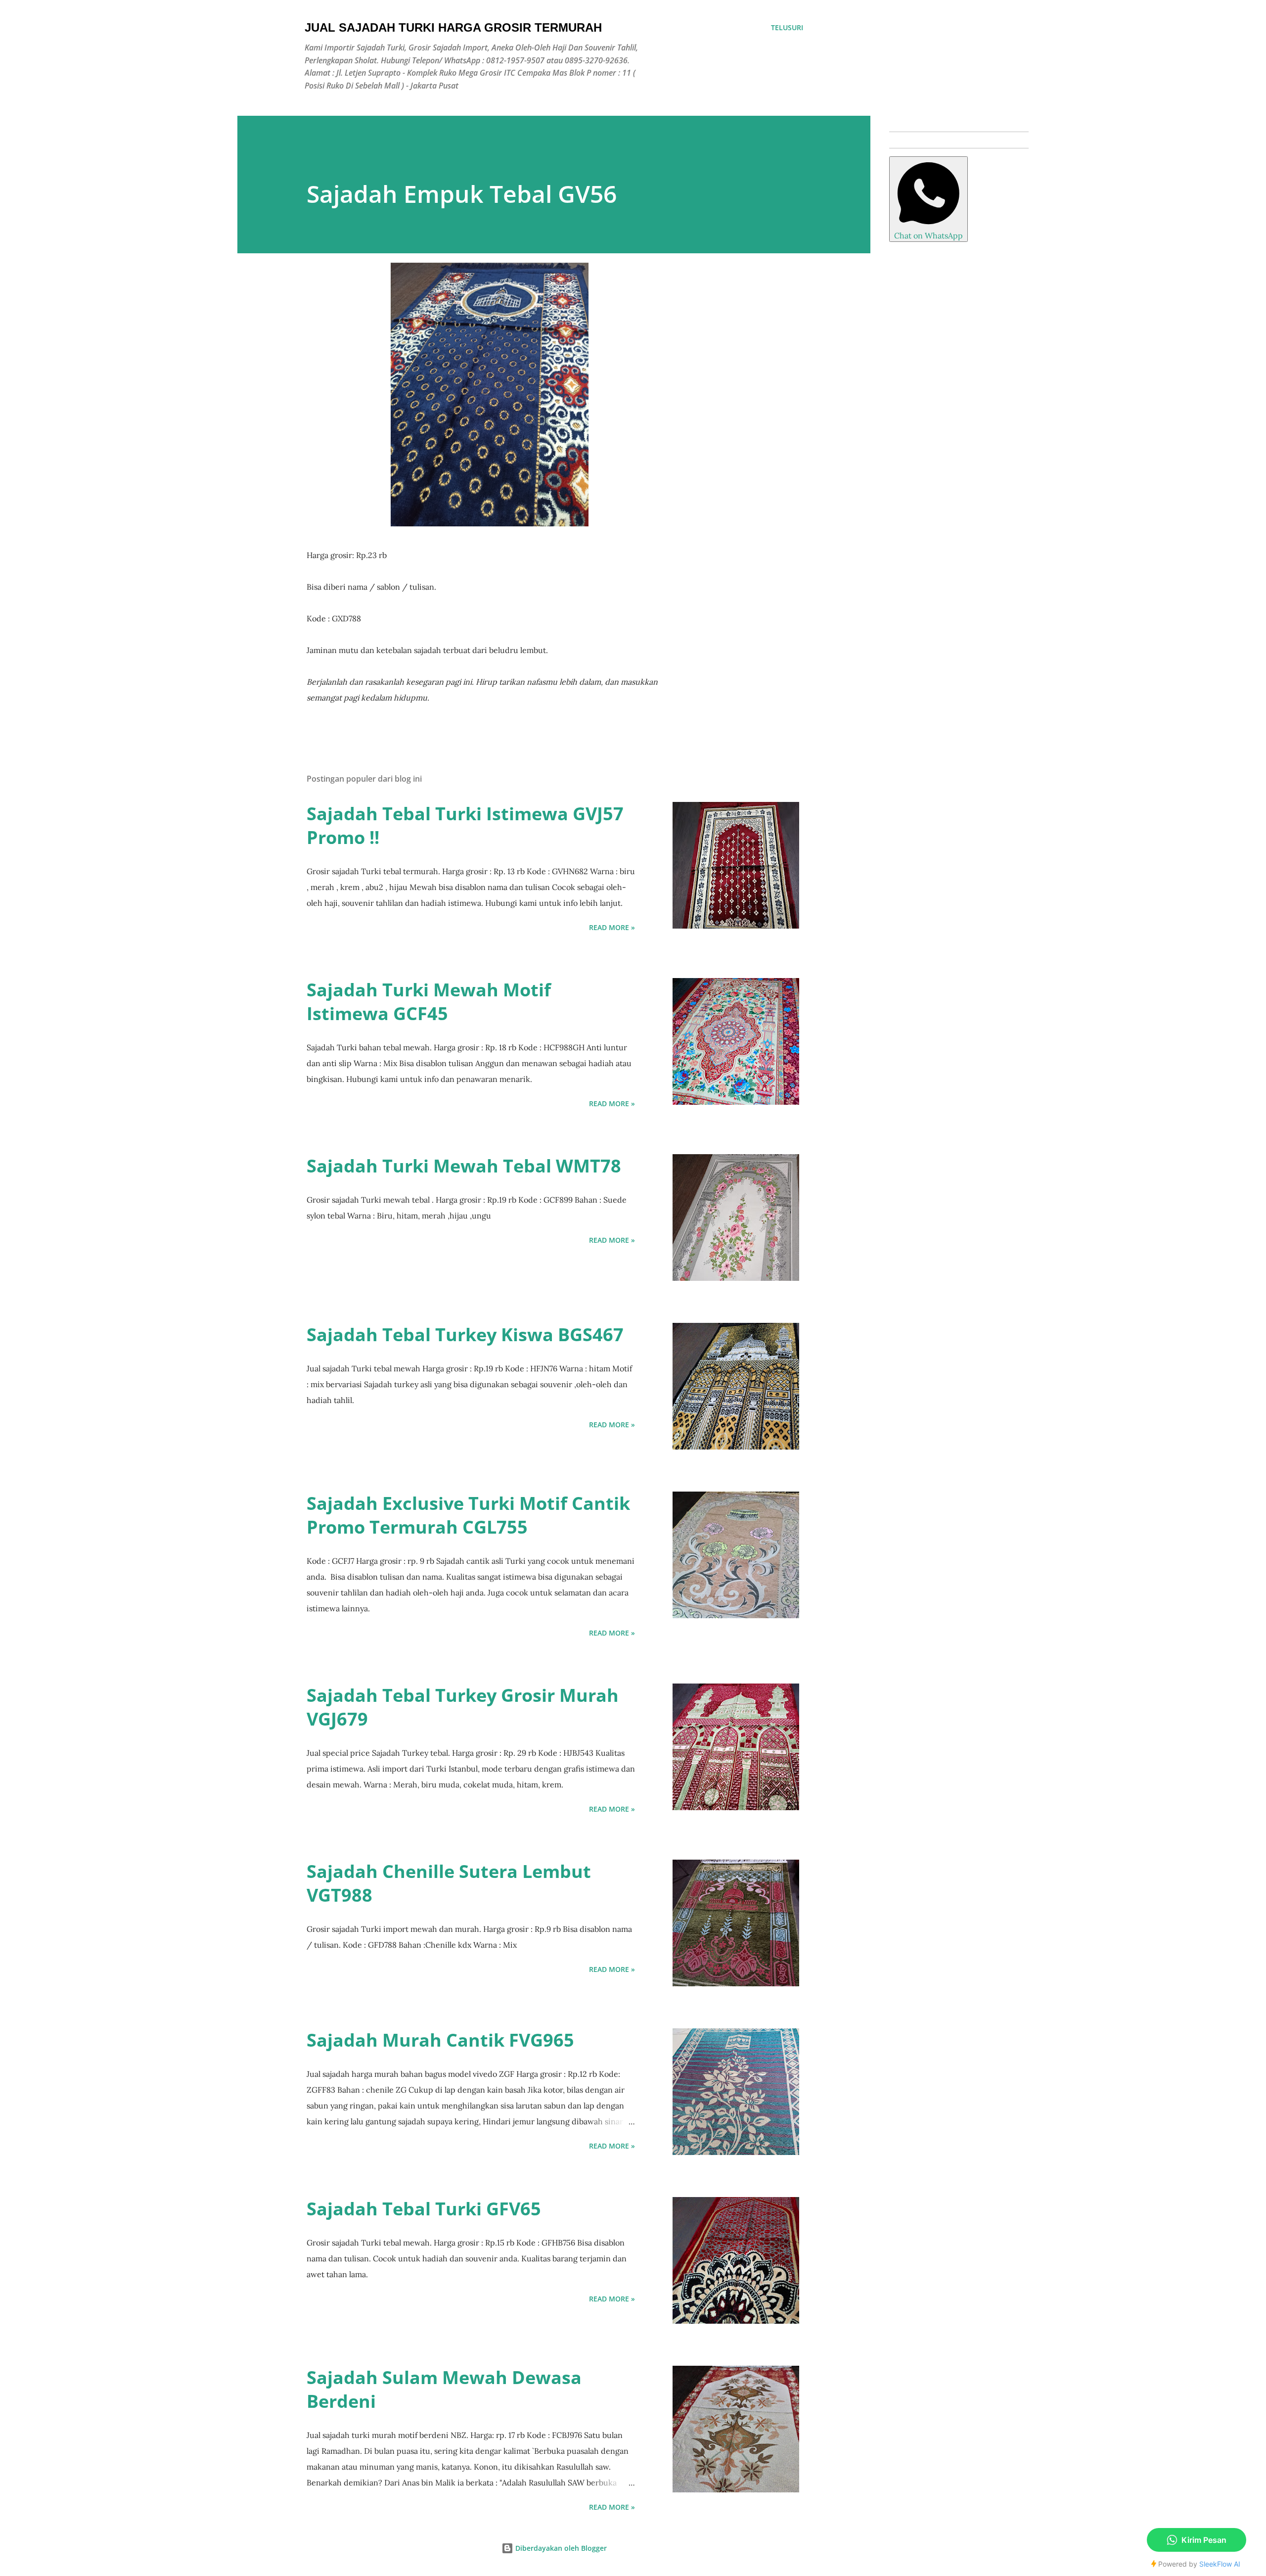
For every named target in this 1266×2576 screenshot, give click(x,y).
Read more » (612, 927)
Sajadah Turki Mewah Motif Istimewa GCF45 (429, 1002)
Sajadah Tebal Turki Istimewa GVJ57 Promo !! (465, 825)
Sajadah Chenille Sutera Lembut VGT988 (449, 1883)
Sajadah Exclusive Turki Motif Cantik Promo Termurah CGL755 (468, 1515)
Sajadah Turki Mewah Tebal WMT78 (464, 1166)
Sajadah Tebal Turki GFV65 (424, 2209)
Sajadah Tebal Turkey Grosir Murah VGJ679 (463, 1707)
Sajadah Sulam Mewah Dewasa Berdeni (444, 2389)
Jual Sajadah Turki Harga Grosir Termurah (453, 27)
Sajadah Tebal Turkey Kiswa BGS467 (465, 1335)
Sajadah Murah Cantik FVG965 (440, 2040)
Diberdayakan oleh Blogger (560, 2548)
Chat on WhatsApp (928, 235)
